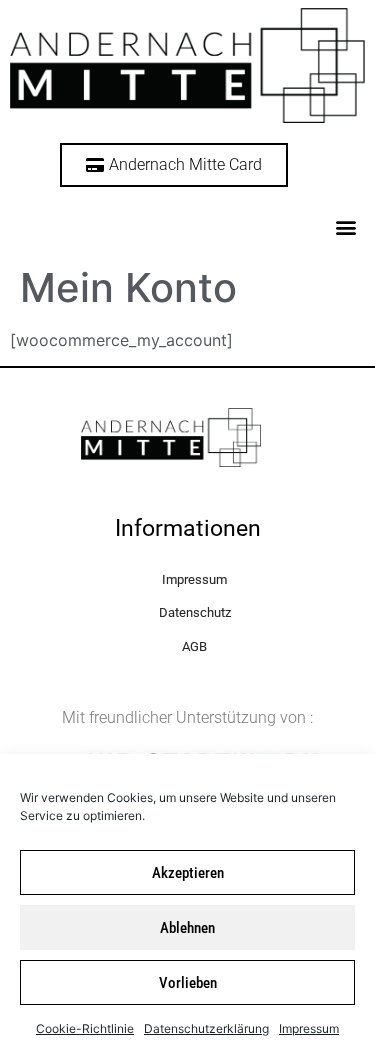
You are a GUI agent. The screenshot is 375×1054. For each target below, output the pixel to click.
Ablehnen (187, 928)
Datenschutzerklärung (206, 1028)
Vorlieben (188, 983)
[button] (345, 226)
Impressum (309, 1028)
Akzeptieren (188, 873)
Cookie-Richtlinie (85, 1028)
